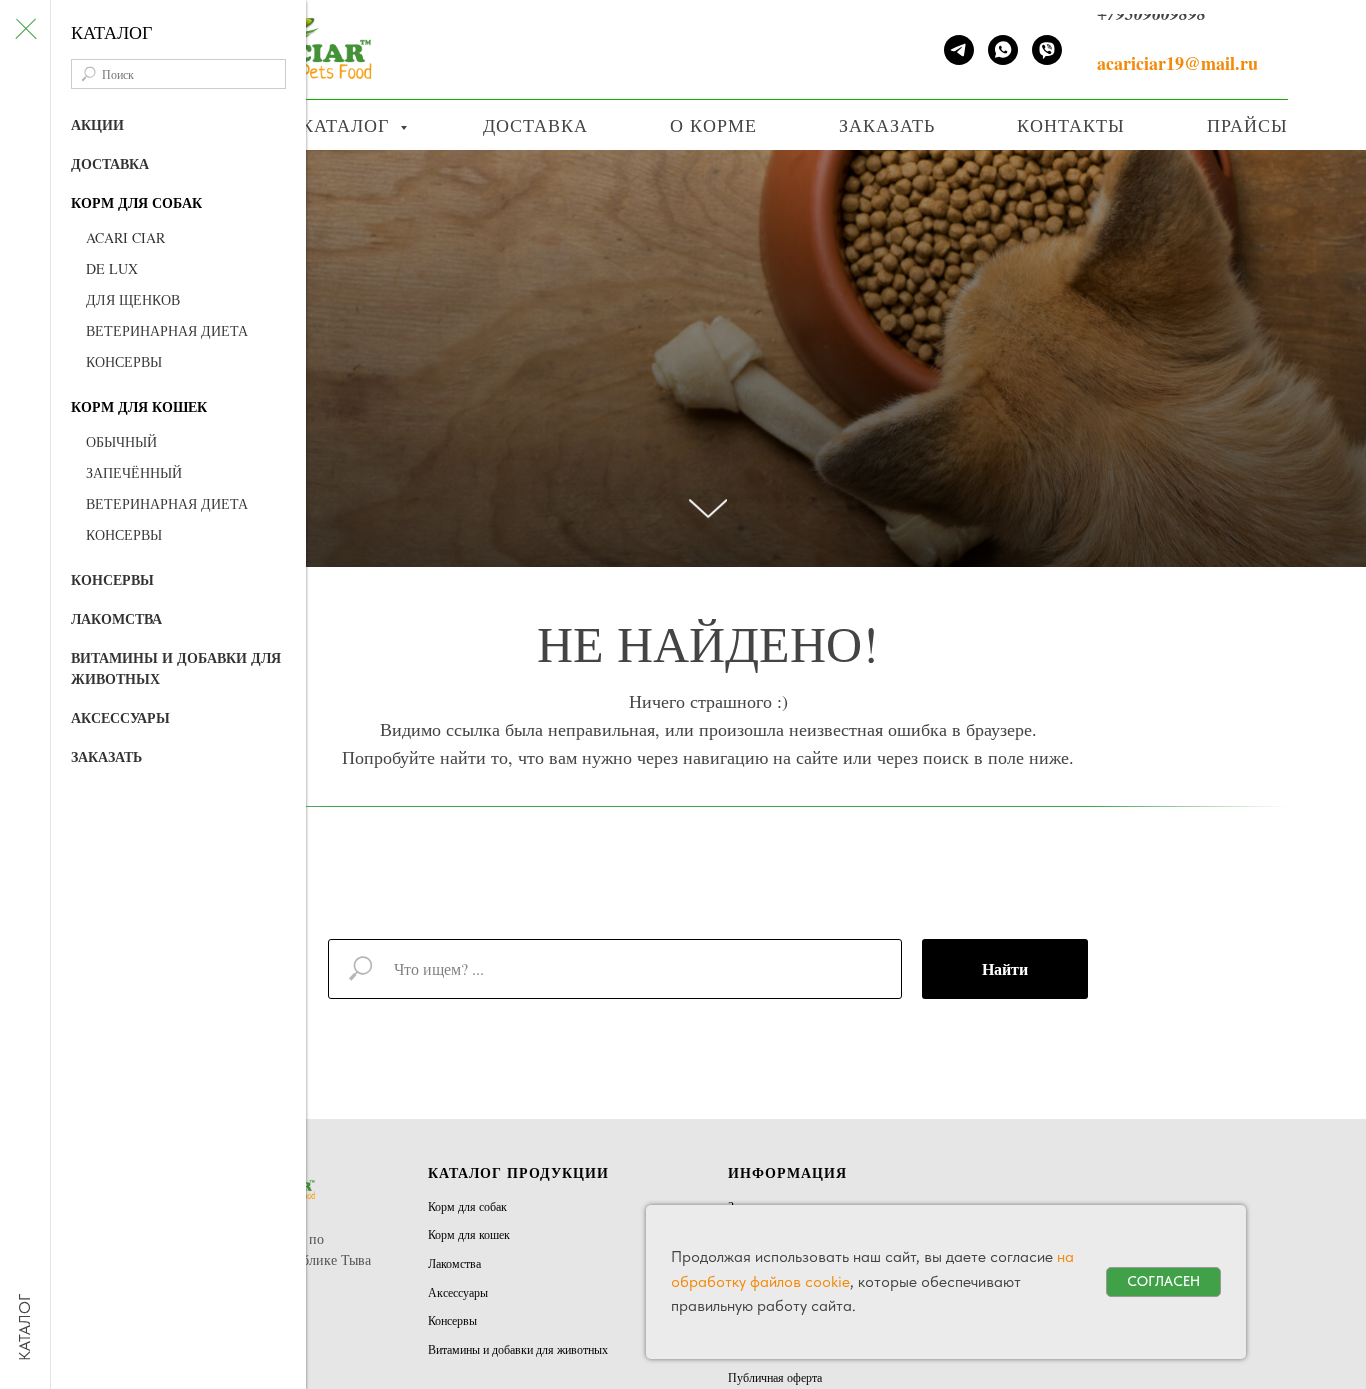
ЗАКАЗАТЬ (106, 756)
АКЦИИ (97, 124)
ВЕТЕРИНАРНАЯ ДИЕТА (167, 330)
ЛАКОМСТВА (116, 618)
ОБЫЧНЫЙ (121, 441)
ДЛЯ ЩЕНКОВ (133, 299)
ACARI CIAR (125, 237)
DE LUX (112, 268)
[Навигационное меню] (1315, 7)
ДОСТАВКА (110, 163)
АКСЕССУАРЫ (120, 717)
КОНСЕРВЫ (124, 361)
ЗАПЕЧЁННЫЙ (134, 472)
